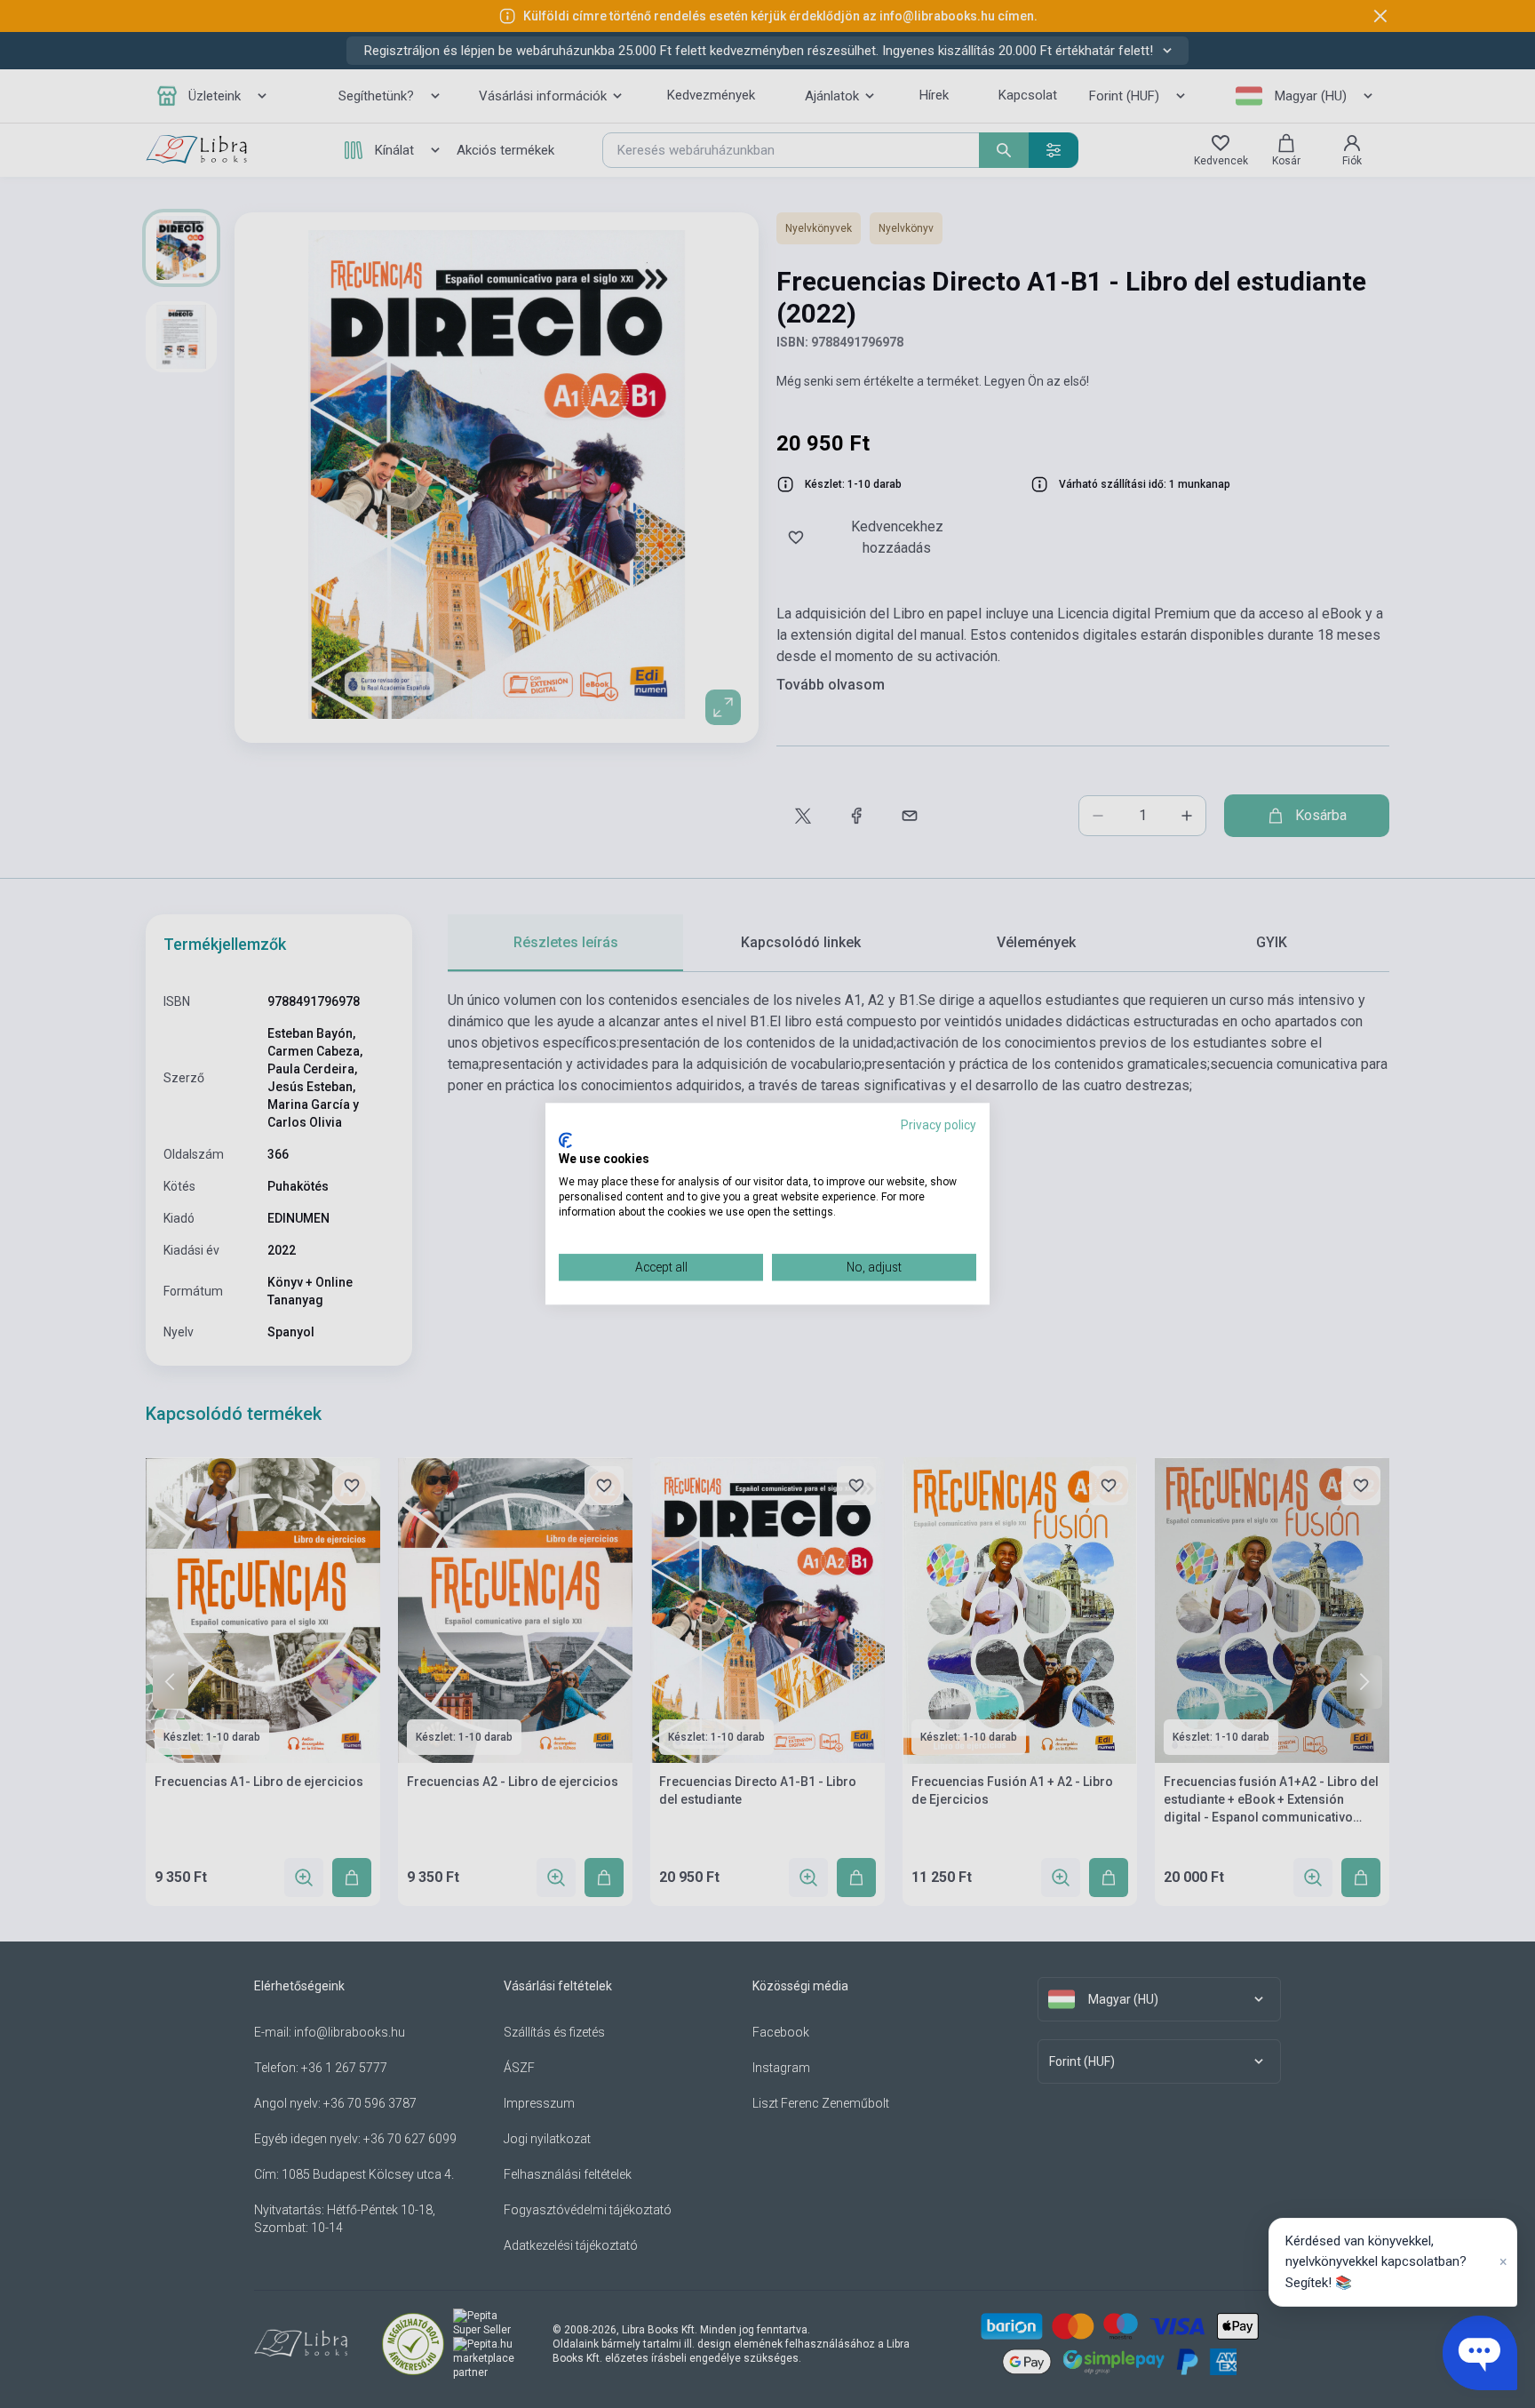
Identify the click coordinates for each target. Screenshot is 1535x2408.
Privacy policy (938, 1125)
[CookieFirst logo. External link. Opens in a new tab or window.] (565, 1140)
